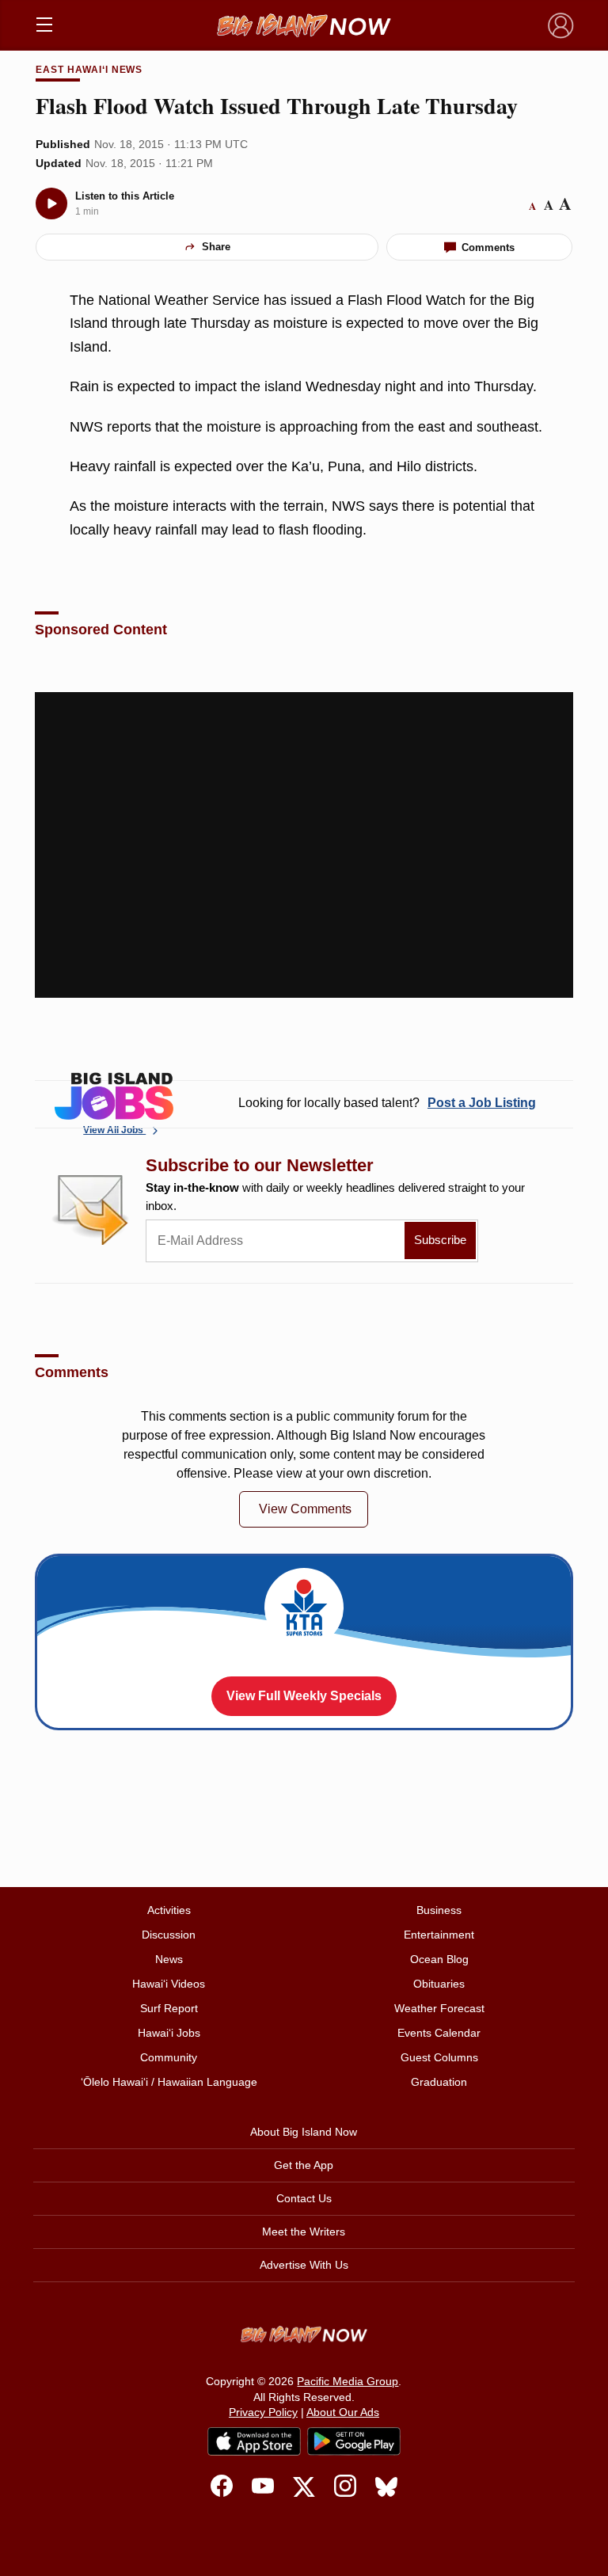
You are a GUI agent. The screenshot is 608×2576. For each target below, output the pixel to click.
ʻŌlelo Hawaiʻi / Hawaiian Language (169, 2082)
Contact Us (304, 2198)
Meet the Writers (304, 2232)
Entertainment (439, 1935)
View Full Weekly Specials (304, 1696)
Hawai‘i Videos (169, 1984)
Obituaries (439, 1984)
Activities (169, 1910)
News (169, 1959)
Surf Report (169, 2008)
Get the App (304, 2165)
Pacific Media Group (348, 2381)
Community (169, 2057)
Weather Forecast (439, 2008)
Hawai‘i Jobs (169, 2033)
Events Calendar (439, 2033)
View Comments (305, 1509)
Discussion (169, 1935)
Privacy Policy (263, 2412)
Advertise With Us (304, 2265)
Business (439, 1910)
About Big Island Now (304, 2132)
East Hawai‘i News (89, 70)
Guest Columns (439, 2057)
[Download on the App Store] (254, 2441)
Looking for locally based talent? (387, 1103)
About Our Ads (343, 2412)
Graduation (439, 2082)
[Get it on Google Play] (354, 2441)
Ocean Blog (439, 1959)
